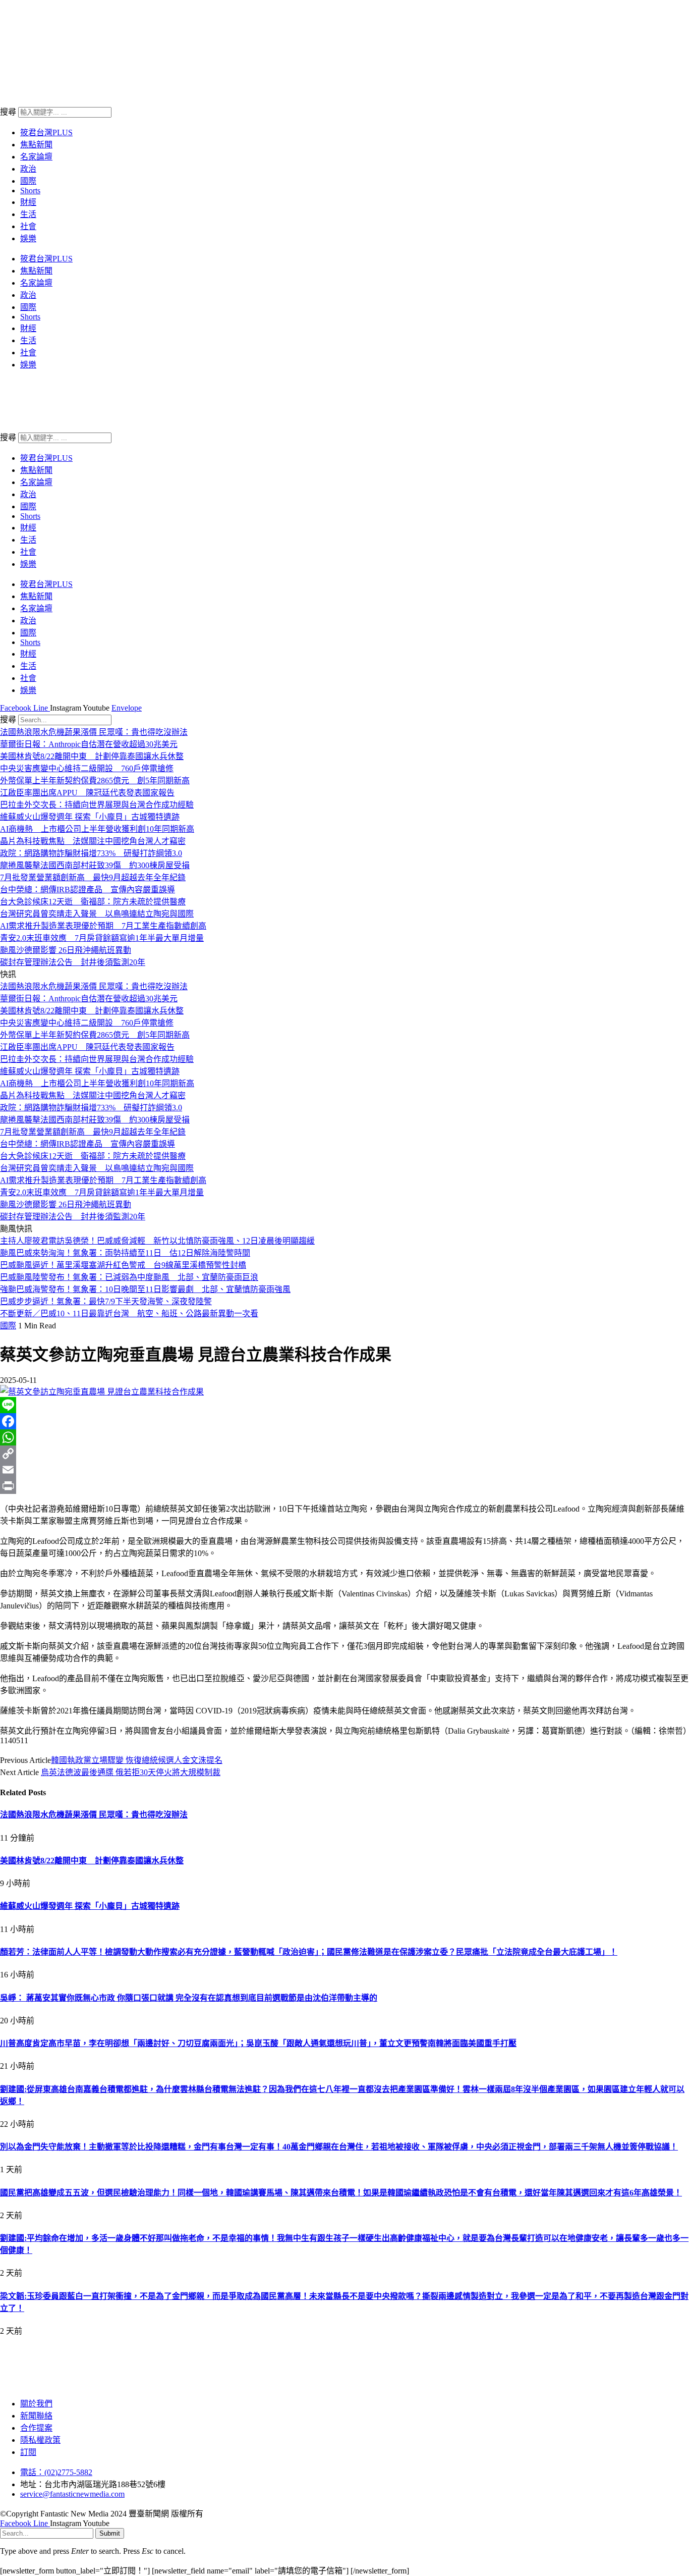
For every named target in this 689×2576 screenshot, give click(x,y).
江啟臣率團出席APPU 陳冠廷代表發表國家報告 (87, 793)
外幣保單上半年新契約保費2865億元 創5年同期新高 (95, 781)
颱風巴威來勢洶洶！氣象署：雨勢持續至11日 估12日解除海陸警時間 (125, 1253)
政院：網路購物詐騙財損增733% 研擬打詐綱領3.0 (91, 853)
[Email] (344, 1470)
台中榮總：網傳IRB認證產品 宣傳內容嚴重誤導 (88, 890)
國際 (28, 181)
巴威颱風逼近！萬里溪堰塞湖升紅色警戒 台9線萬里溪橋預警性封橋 (123, 1265)
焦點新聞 (36, 145)
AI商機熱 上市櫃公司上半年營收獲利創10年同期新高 (97, 829)
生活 (28, 214)
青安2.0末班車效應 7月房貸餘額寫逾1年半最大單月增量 (102, 938)
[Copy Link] (344, 1454)
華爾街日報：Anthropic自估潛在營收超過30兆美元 (89, 744)
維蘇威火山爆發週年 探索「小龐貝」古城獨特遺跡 (90, 817)
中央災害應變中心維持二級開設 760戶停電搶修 (87, 768)
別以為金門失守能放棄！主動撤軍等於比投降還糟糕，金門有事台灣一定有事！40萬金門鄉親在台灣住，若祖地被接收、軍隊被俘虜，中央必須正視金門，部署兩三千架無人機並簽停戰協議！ (339, 2147)
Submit (110, 2533)
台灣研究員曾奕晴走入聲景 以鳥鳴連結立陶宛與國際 (97, 914)
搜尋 (8, 112)
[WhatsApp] (344, 1437)
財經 (28, 202)
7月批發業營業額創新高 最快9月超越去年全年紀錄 (93, 877)
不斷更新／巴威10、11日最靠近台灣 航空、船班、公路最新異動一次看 (129, 1313)
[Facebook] (344, 1421)
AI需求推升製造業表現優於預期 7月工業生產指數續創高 (103, 926)
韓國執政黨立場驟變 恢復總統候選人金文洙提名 (137, 1760)
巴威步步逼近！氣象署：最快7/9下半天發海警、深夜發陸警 (106, 1301)
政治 (28, 169)
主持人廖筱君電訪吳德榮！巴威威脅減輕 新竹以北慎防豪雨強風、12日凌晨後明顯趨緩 (157, 1241)
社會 (28, 226)
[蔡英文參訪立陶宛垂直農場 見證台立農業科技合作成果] (102, 1392)
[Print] (344, 1486)
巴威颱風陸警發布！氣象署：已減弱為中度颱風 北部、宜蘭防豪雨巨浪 (129, 1277)
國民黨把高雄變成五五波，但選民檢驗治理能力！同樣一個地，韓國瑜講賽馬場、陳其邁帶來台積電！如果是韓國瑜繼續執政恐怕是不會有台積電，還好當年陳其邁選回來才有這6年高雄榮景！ (341, 2193)
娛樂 (28, 238)
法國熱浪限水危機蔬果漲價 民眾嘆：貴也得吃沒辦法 (94, 732)
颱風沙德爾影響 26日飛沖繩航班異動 (66, 950)
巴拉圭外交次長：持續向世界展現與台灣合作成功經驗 (97, 805)
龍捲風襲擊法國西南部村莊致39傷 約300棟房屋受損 (95, 865)
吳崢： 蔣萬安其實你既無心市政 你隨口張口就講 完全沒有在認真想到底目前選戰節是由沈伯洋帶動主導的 (189, 1998)
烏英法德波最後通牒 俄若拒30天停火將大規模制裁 (131, 1772)
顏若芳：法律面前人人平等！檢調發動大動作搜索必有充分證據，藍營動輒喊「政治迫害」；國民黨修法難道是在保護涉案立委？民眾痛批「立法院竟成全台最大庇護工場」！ (309, 1952)
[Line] (344, 1405)
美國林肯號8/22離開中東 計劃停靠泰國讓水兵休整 (92, 756)
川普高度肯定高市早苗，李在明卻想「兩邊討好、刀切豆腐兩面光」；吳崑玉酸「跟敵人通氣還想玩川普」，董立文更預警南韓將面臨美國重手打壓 (258, 2043)
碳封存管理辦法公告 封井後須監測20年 (73, 962)
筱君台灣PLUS (46, 132)
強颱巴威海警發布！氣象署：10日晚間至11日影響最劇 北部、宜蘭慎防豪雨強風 (145, 1289)
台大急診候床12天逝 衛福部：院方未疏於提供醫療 (93, 902)
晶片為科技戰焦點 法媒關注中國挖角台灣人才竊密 (93, 841)
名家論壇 (36, 157)
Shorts (30, 191)
